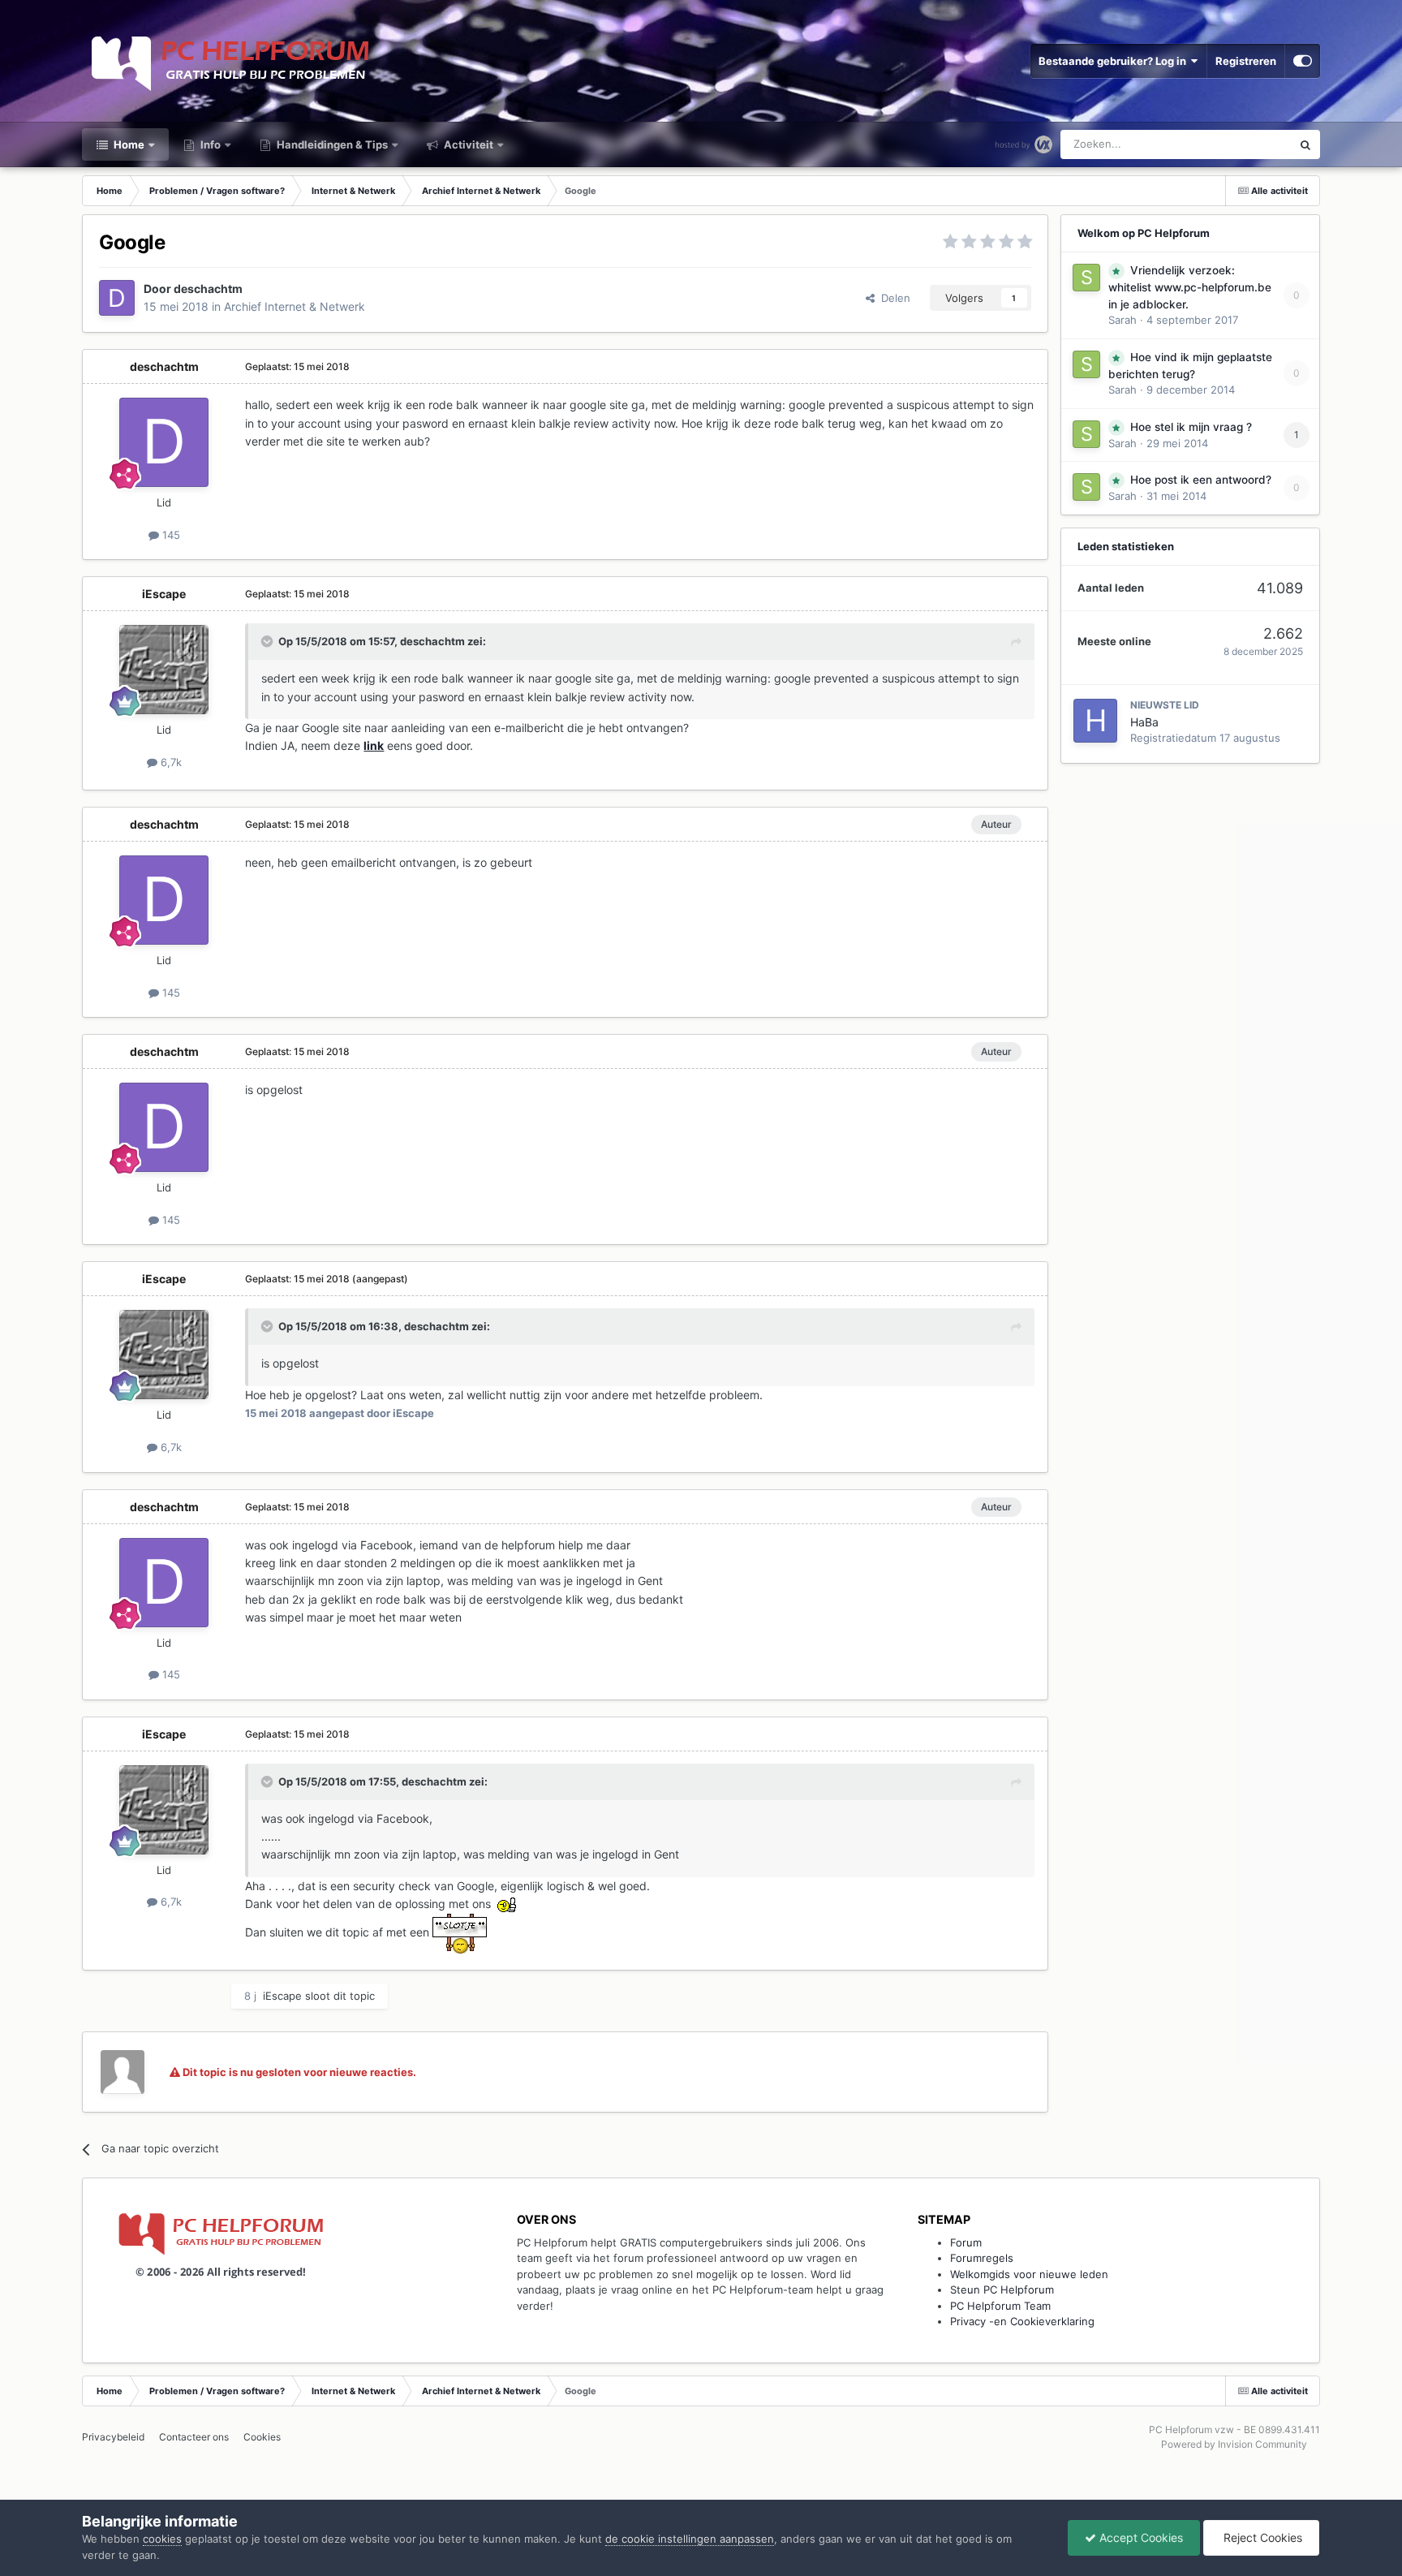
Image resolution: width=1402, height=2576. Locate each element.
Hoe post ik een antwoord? (1201, 480)
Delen (892, 298)
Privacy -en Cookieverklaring (1022, 2321)
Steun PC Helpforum (1002, 2290)
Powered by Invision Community (1234, 2444)
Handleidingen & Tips (331, 144)
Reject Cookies (1261, 2537)
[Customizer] (1303, 61)
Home (128, 144)
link (374, 745)
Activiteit (467, 144)
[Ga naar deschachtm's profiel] (117, 298)
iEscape (164, 594)
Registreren (1246, 61)
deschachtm (208, 289)
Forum (966, 2242)
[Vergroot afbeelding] (460, 1932)
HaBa (1144, 722)
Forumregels (982, 2258)
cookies (162, 2539)
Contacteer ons (194, 2437)
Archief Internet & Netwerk (295, 306)
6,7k (170, 762)
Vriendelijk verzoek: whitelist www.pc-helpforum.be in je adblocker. (1190, 287)
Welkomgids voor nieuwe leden (1029, 2274)
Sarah (1122, 320)
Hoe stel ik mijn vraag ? (1191, 427)
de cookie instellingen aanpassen (690, 2539)
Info (209, 144)
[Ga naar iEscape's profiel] (164, 670)
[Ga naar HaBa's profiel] (1095, 721)
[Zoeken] (1305, 144)
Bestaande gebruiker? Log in (1115, 61)
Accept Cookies (1140, 2537)
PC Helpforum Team (1000, 2306)
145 (170, 535)
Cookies (262, 2437)
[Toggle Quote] (269, 641)
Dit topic (1249, 144)
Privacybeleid (113, 2437)
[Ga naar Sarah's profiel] (1086, 278)
